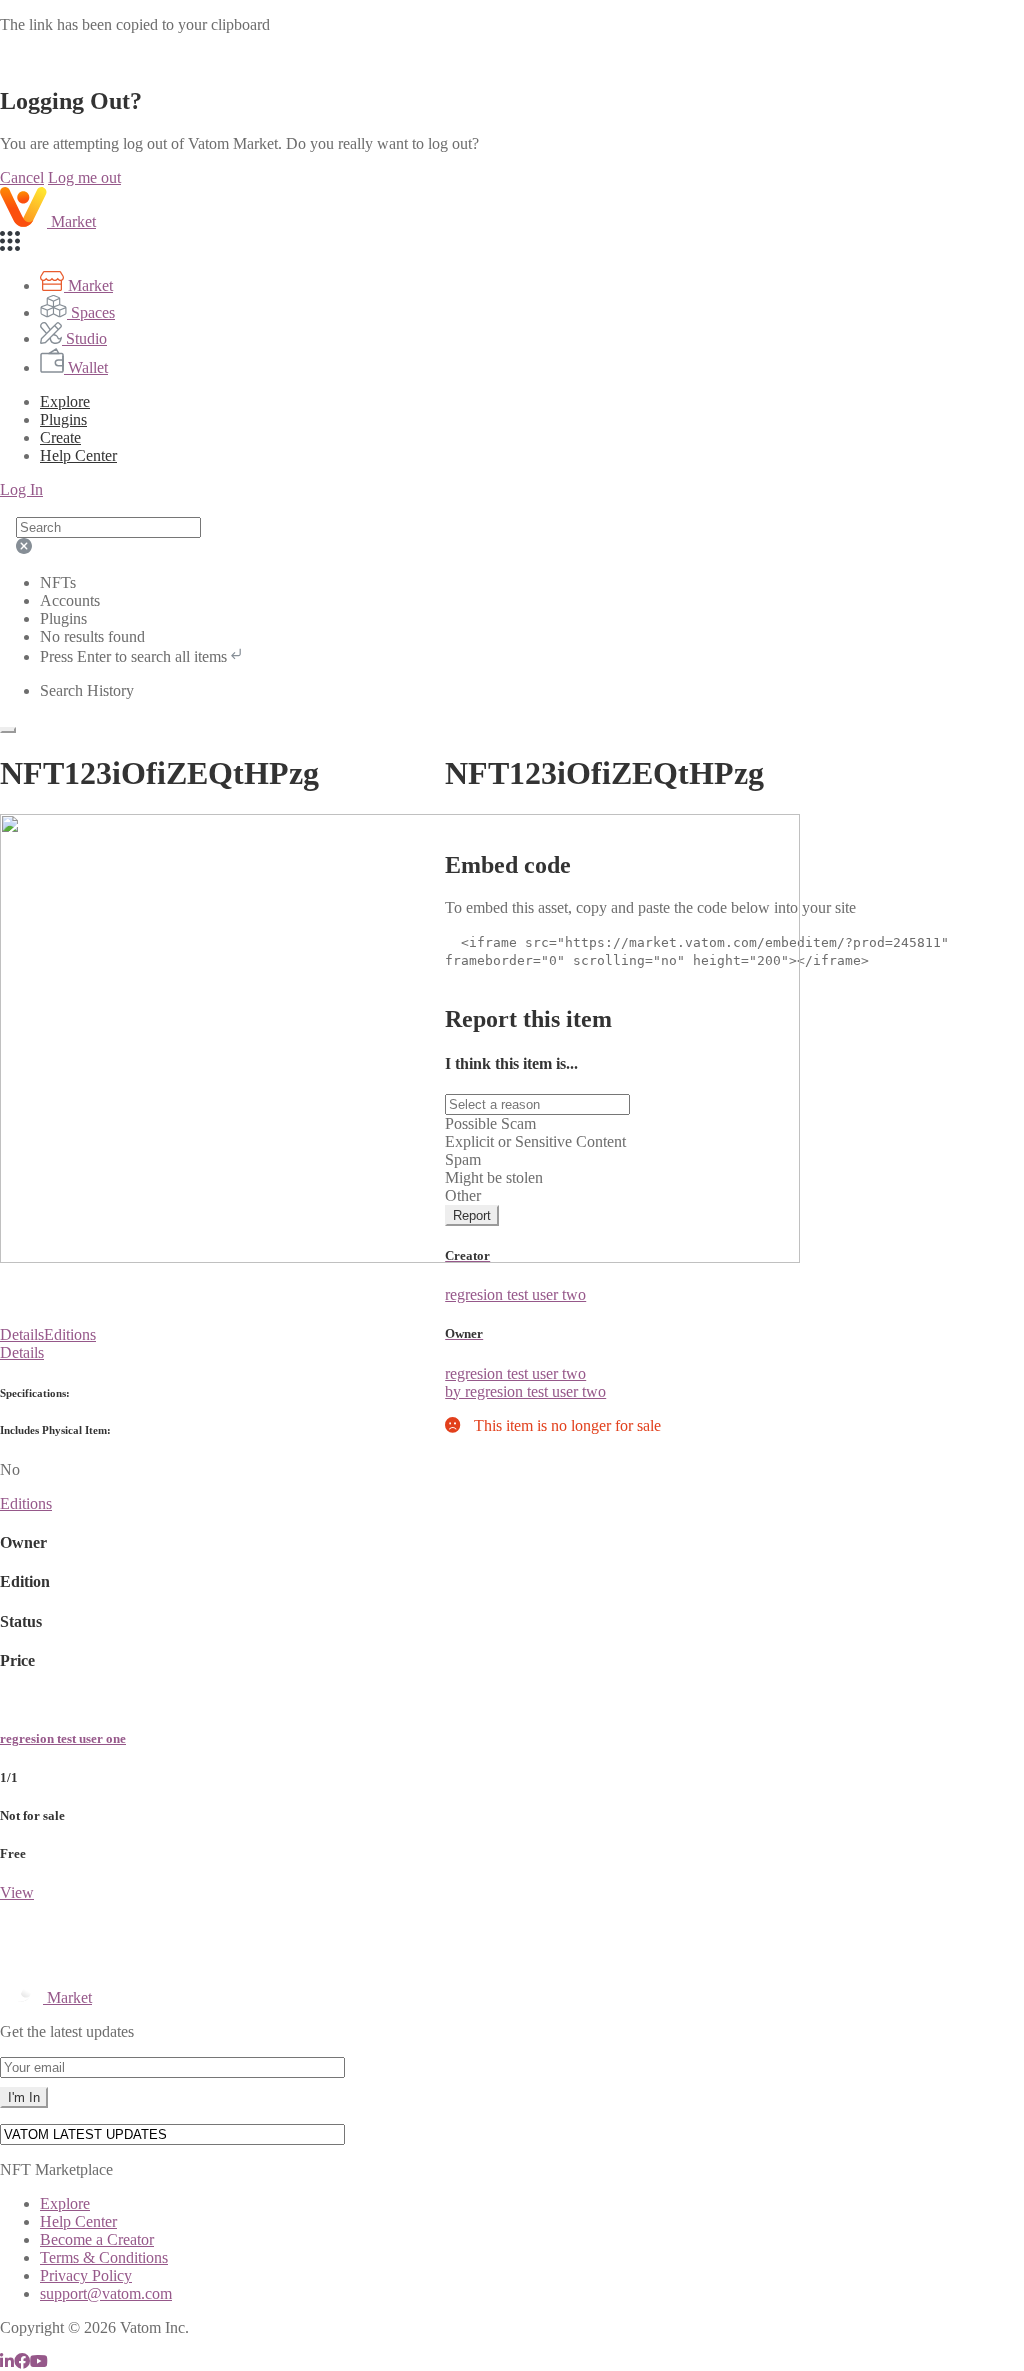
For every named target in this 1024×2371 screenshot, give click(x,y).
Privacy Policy (86, 2275)
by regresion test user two (525, 1391)
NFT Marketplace (56, 2169)
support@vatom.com (106, 2293)
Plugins (63, 419)
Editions (70, 1334)
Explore (65, 401)
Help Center (78, 2221)
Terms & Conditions (104, 2257)
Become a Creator (97, 2239)
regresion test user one (63, 1738)
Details (22, 1334)
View (17, 1892)
